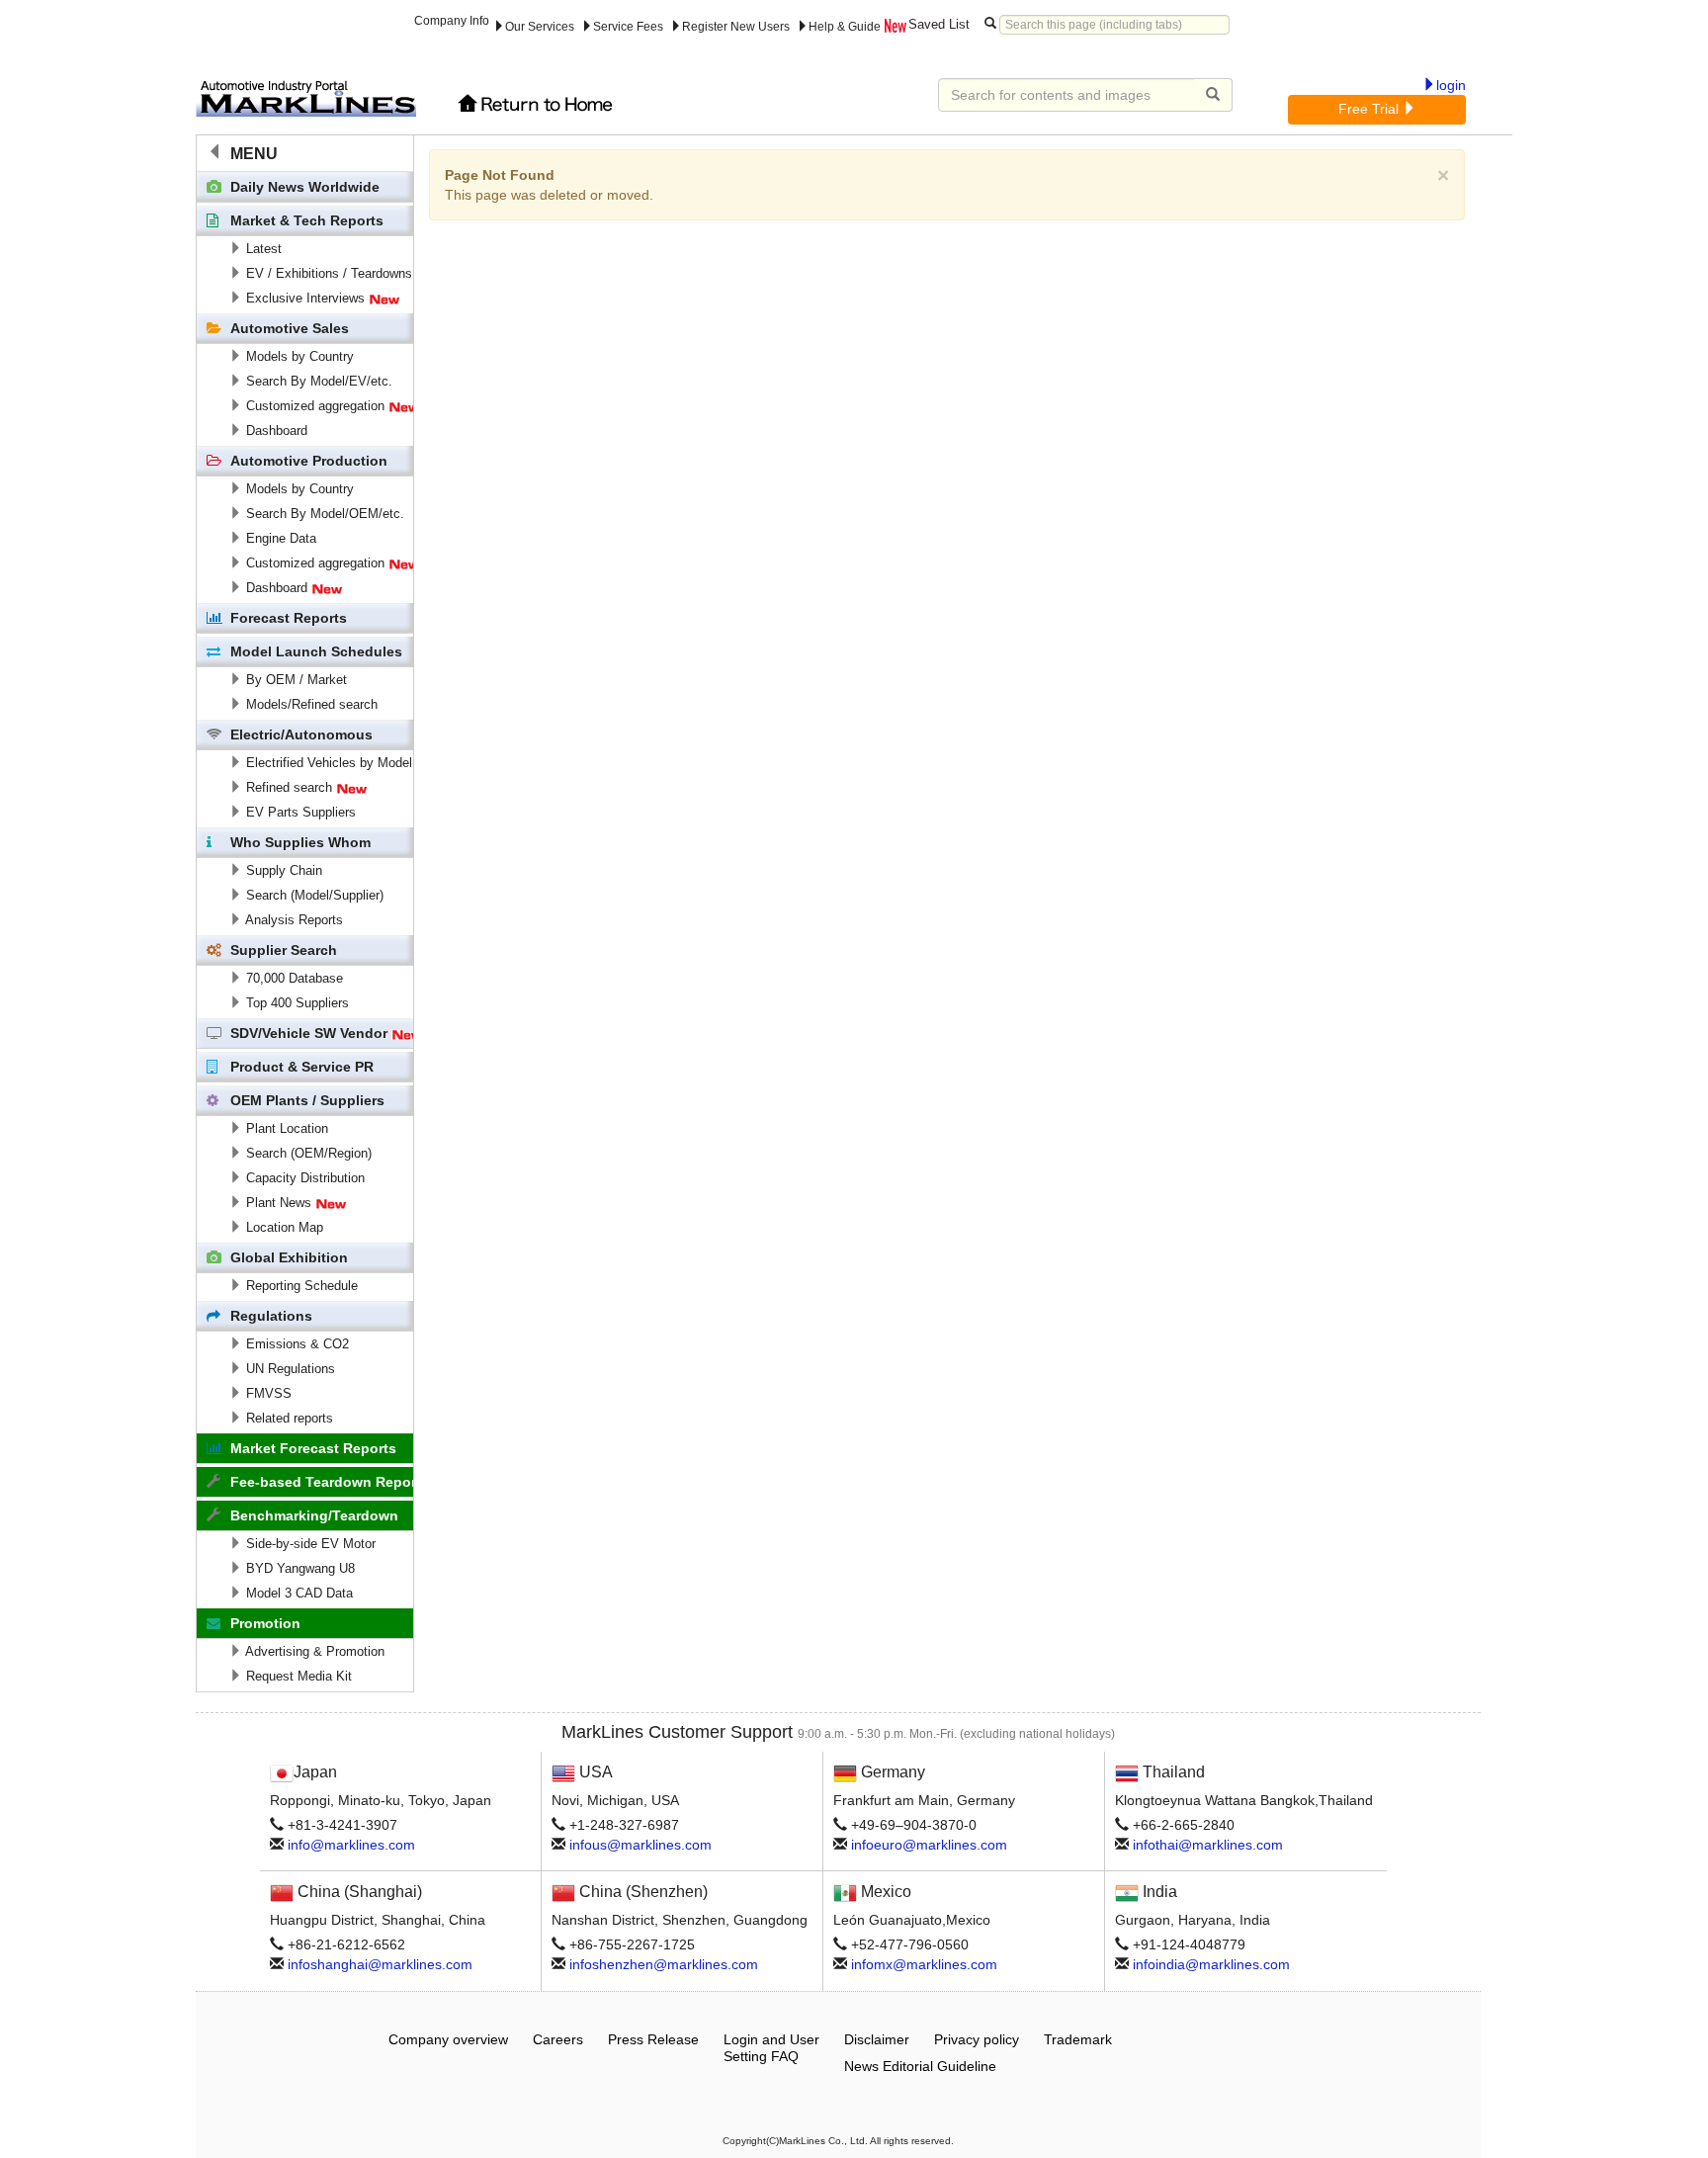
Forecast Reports (289, 618)
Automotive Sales (290, 328)
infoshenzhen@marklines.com (664, 1964)
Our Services (540, 27)
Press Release (653, 2039)
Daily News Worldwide (305, 187)
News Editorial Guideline (920, 2066)
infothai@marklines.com (1208, 1845)
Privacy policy (977, 2039)
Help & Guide (845, 27)
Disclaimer (877, 2039)
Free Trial (1370, 109)
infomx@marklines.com (924, 1964)
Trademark (1078, 2039)
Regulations (271, 1316)
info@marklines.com (351, 1845)
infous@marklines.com (640, 1845)
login (1451, 85)
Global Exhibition (289, 1257)
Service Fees (628, 27)
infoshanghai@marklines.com (380, 1964)
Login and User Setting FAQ (771, 2048)
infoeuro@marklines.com (929, 1845)
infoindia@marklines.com (1211, 1964)
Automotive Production (309, 461)
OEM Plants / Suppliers (307, 1100)
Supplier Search (284, 950)
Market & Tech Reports (307, 220)
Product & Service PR (302, 1067)
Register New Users (736, 27)
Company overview (448, 2039)
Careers (558, 2039)
